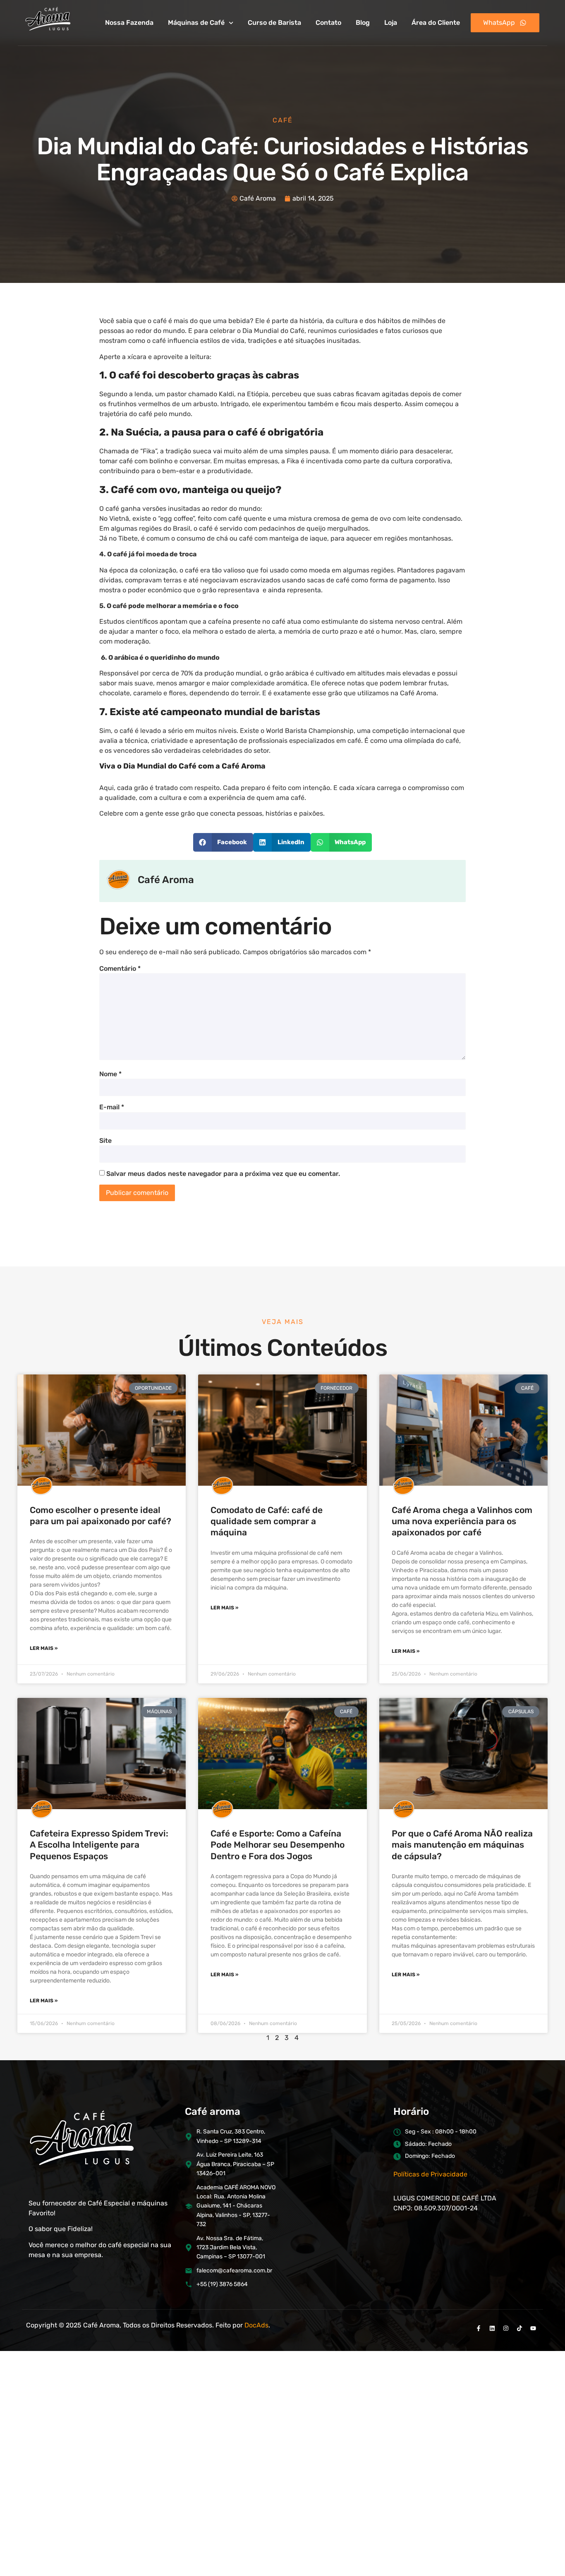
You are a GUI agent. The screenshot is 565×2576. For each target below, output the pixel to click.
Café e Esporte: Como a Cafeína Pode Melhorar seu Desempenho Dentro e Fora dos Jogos (278, 1845)
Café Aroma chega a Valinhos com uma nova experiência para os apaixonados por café (462, 1521)
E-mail (112, 1107)
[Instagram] (506, 2328)
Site (105, 1141)
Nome (110, 1074)
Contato (328, 23)
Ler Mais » (44, 1648)
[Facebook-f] (479, 2328)
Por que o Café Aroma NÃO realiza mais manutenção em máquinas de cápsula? (462, 1845)
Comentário (120, 969)
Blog (363, 23)
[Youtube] (533, 2328)
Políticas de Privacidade (430, 2174)
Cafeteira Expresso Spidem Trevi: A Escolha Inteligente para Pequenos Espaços (99, 1845)
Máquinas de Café (196, 23)
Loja (391, 23)
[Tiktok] (520, 2328)
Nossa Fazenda (129, 23)
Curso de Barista (274, 23)
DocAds (256, 2325)
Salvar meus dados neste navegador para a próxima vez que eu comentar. (223, 1174)
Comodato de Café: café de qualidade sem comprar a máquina (267, 1521)
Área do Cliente (436, 23)
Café (283, 120)
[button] (223, 842)
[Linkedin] (492, 2328)
